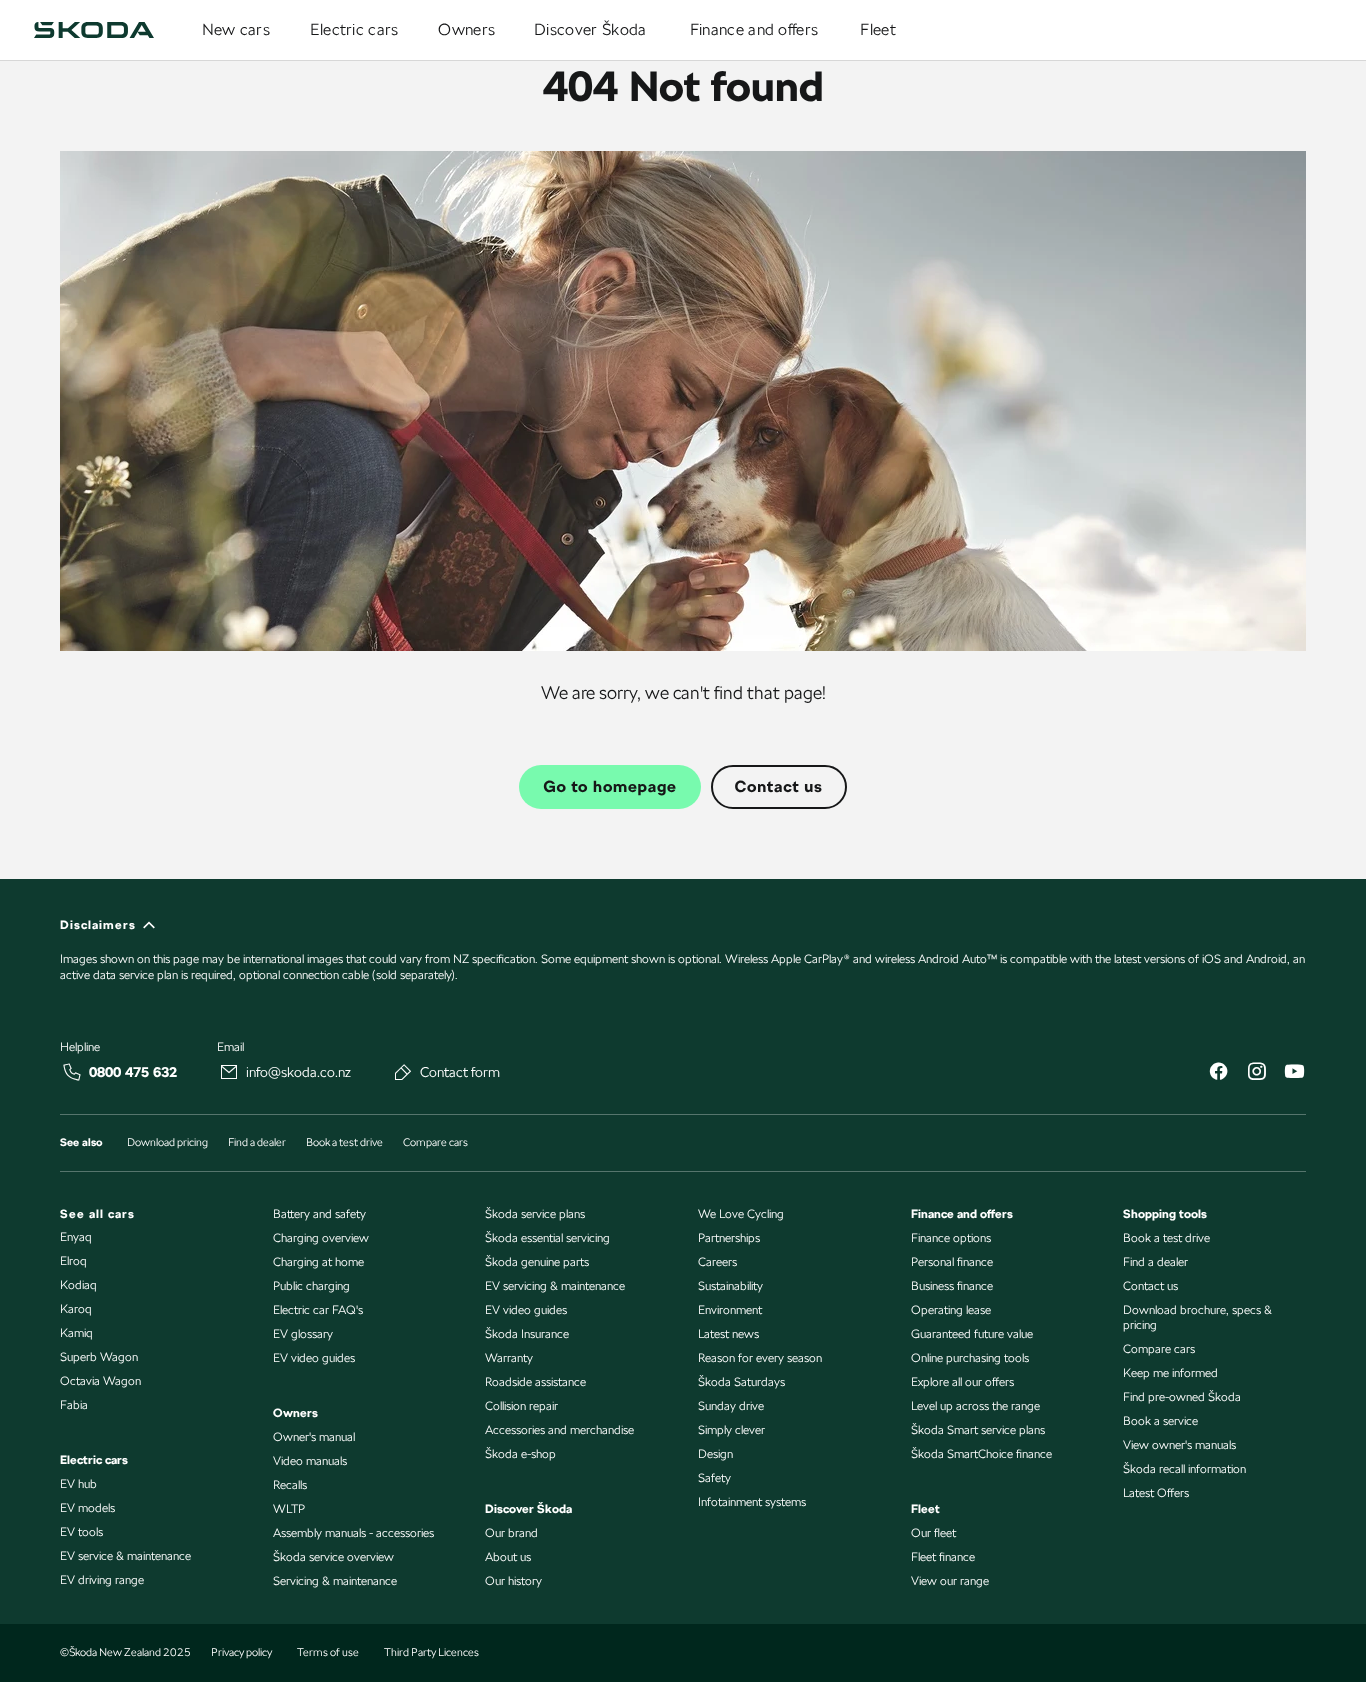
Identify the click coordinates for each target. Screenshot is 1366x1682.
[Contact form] (403, 1072)
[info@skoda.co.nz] (229, 1072)
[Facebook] (1218, 1073)
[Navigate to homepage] (94, 30)
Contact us (779, 786)
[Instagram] (1256, 1073)
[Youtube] (1294, 1073)
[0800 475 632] (72, 1072)
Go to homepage (609, 786)
